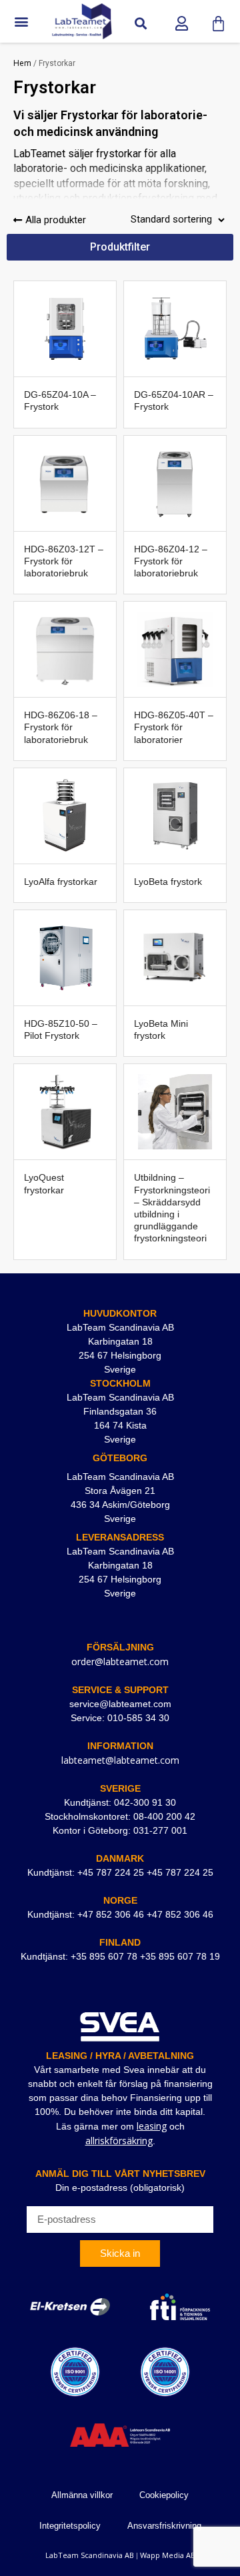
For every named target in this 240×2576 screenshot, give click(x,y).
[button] (21, 22)
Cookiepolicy (164, 2495)
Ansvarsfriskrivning (164, 2526)
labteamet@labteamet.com (120, 1760)
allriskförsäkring (119, 2141)
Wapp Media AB (168, 2555)
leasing (152, 2126)
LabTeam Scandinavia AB (90, 2555)
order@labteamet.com (120, 1661)
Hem (22, 63)
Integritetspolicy (70, 2526)
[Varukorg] (218, 24)
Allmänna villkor (82, 2495)
